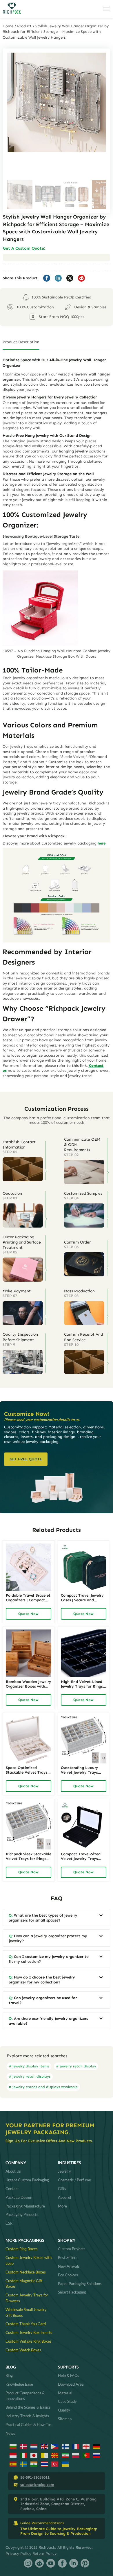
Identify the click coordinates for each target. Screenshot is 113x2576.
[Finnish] (65, 2446)
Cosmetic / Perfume (74, 2180)
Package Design (19, 2197)
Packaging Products (22, 2214)
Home (8, 26)
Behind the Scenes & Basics (28, 2407)
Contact (12, 2189)
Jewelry (64, 2171)
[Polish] (76, 2455)
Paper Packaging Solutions (80, 2284)
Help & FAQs (69, 2375)
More (62, 2206)
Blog (9, 2375)
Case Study (67, 2401)
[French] (76, 2446)
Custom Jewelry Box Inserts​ (29, 2332)
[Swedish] (24, 2464)
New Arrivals (69, 2266)
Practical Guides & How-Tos (29, 2425)
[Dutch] (34, 2446)
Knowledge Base (19, 2384)
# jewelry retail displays (30, 2076)
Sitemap (65, 2419)
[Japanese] (34, 2455)
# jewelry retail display (76, 2066)
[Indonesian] (13, 2455)
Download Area (71, 2384)
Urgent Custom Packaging (27, 2180)
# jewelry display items (29, 2066)
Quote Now (28, 1614)
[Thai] (45, 2464)
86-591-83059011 (35, 2477)
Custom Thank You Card (26, 2324)
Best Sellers (68, 2257)
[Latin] (45, 2455)
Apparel (64, 2197)
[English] (45, 2446)
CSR (9, 2223)
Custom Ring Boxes (22, 2249)
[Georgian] (86, 2446)
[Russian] (97, 2455)
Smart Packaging (72, 2292)
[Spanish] (13, 2464)
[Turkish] (55, 2464)
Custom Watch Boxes (23, 2350)
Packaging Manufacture (25, 2206)
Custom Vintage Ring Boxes (29, 2341)
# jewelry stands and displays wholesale (43, 2087)
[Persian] (65, 2455)
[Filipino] (55, 2446)
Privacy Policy (18, 2553)
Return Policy (44, 2553)
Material (65, 2393)
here (102, 843)
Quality (64, 2410)
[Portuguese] (86, 2455)
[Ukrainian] (65, 2464)
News (10, 2433)
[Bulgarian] (13, 2446)
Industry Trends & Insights (27, 2416)
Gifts (62, 2189)
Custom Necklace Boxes (26, 2272)
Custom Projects (72, 2249)
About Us (13, 2171)
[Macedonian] (55, 2455)
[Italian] (24, 2455)
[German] (97, 2446)
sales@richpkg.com (37, 2485)
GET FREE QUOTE (26, 1459)
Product (24, 26)
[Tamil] (34, 2464)
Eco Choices (68, 2275)
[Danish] (24, 2446)
